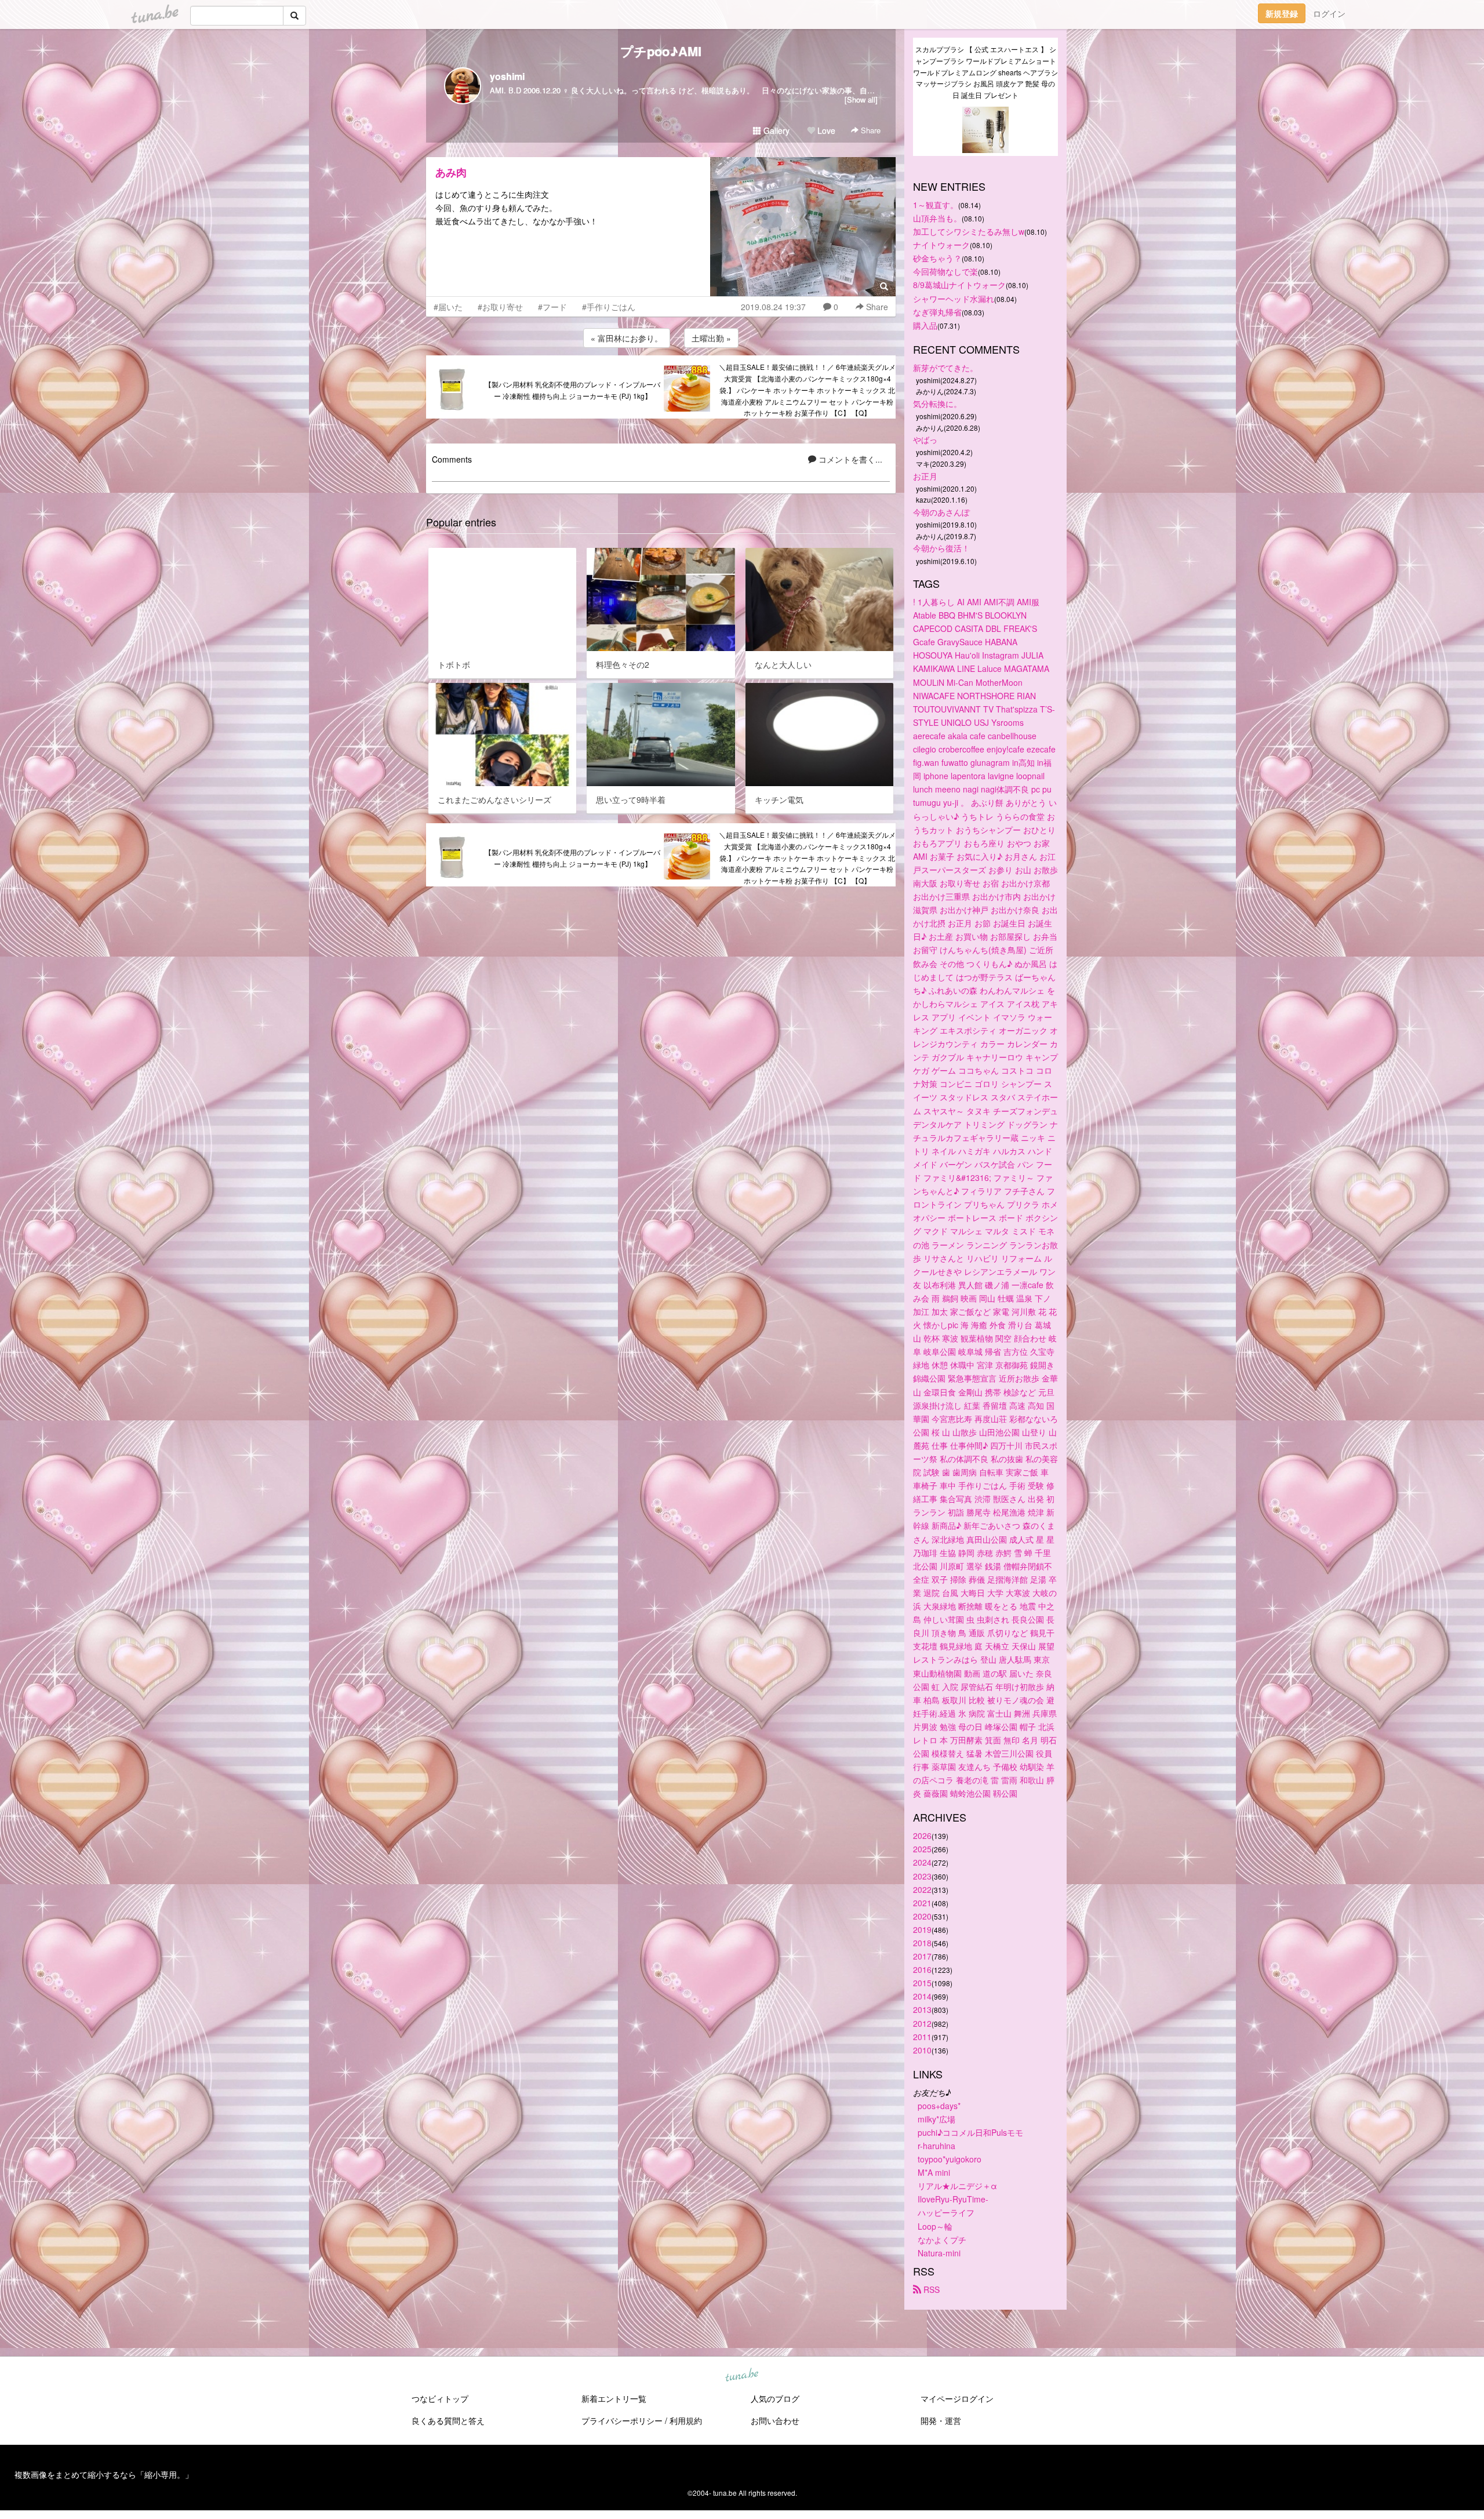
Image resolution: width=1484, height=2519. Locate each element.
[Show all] (861, 99)
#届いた (448, 307)
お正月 (925, 476)
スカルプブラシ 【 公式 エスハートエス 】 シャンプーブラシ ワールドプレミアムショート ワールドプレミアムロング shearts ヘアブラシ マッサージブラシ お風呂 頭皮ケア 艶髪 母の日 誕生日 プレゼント (985, 72)
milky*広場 (936, 2119)
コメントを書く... (849, 459)
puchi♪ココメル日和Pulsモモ (970, 2132)
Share (870, 130)
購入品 (925, 325)
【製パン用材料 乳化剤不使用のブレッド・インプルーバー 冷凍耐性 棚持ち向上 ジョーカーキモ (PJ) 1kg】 (572, 390)
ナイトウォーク (941, 245)
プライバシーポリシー (622, 2420)
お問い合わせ (775, 2420)
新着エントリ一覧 (614, 2398)
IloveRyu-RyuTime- (953, 2199)
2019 (922, 1929)
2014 (922, 1996)
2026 (922, 1835)
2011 (922, 2037)
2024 (922, 1862)
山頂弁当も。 (937, 218)
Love (825, 130)
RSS (930, 2289)
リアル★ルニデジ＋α (957, 2186)
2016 (922, 1969)
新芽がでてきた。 (945, 368)
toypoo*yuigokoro (950, 2159)
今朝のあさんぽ (941, 512)
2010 (922, 2050)
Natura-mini (939, 2253)
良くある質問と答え (448, 2420)
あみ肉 (451, 172)
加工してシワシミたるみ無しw (969, 231)
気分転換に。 (937, 404)
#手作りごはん (609, 307)
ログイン (1329, 13)
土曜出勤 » (711, 338)
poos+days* (939, 2106)
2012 (922, 2023)
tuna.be (741, 2375)
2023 (922, 1876)
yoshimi (507, 76)
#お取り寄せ (500, 307)
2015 (922, 1983)
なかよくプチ (942, 2240)
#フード (552, 307)
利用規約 (686, 2420)
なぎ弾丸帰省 (937, 312)
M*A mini (934, 2172)
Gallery (775, 130)
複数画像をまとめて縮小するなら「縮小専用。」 (104, 2474)
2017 (922, 1956)
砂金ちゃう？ (937, 258)
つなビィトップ (440, 2398)
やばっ (925, 439)
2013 (922, 2009)
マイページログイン (957, 2398)
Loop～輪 (935, 2226)
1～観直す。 (936, 205)
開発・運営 (941, 2420)
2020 (922, 1916)
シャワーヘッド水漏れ (954, 299)
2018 (922, 1943)
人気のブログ (775, 2398)
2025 (922, 1849)
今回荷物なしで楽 (945, 271)
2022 (922, 1889)
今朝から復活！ (941, 548)
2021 (922, 1903)
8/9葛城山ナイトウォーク (959, 285)
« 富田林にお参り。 (627, 338)
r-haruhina (936, 2146)
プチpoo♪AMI (661, 51)
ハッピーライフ (946, 2212)
